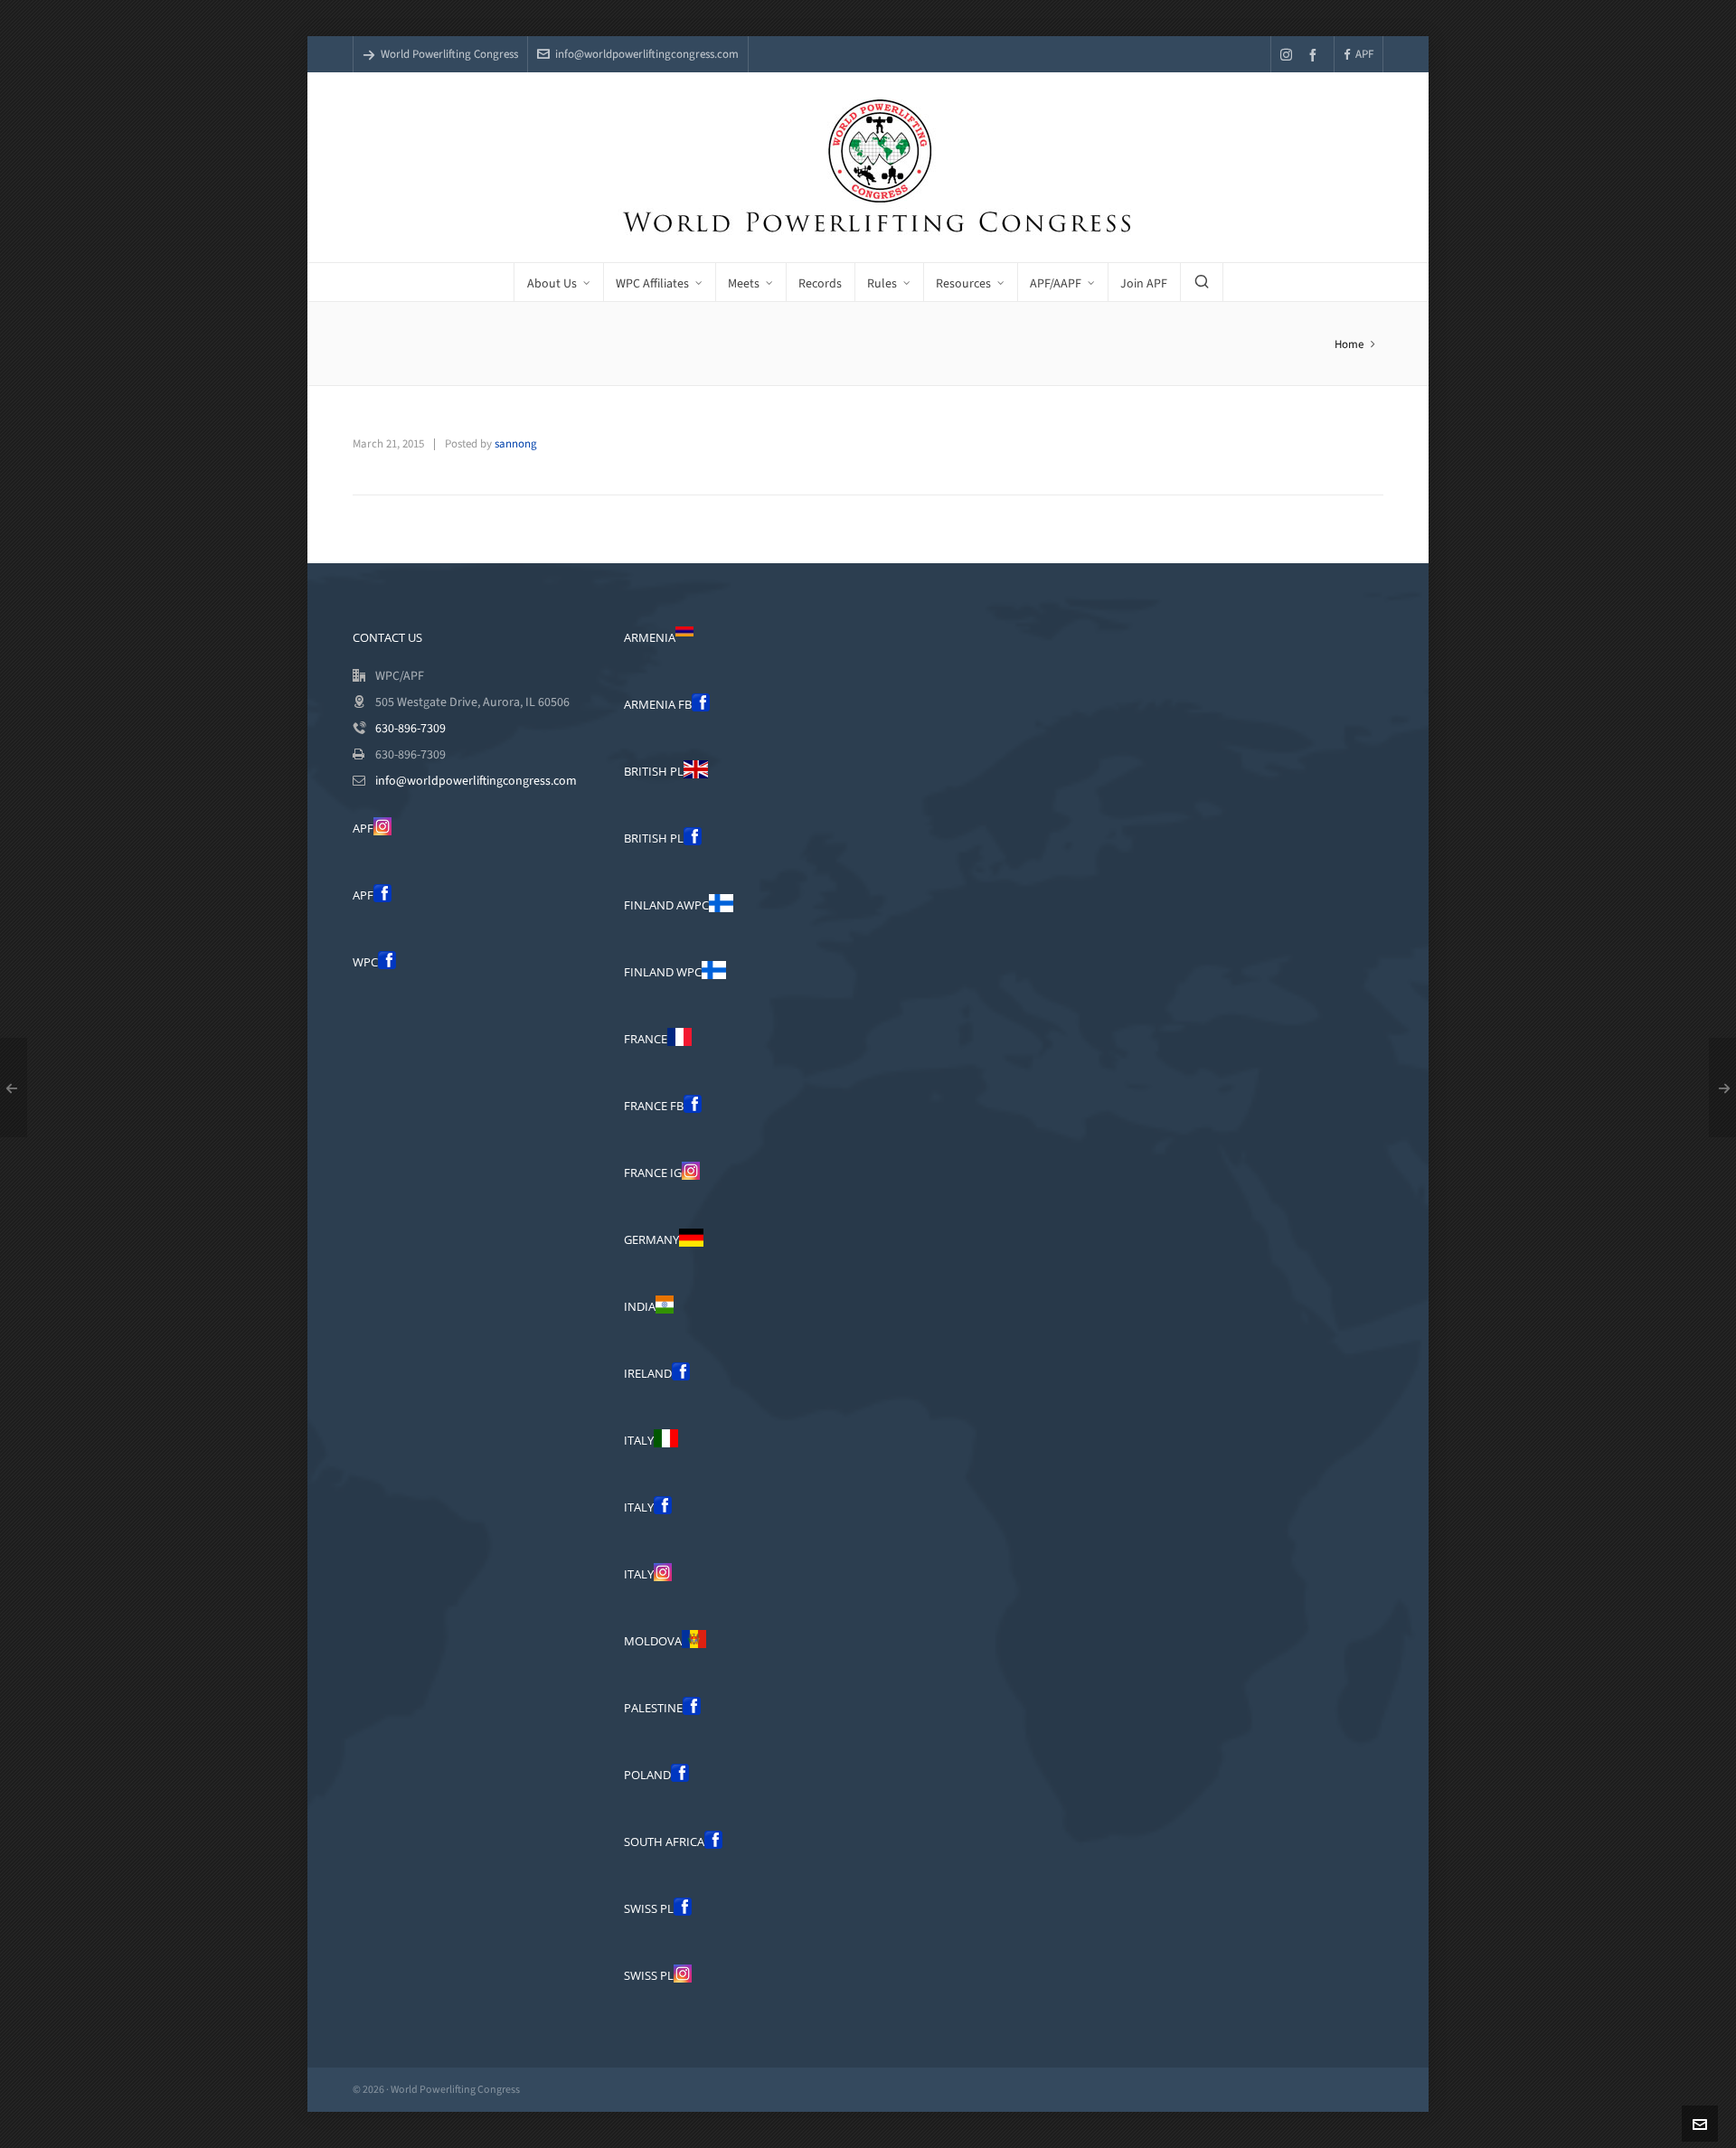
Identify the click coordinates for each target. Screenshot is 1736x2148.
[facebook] (1316, 55)
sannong (516, 443)
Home (1349, 344)
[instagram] (1289, 54)
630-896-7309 (410, 728)
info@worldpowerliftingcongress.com (647, 54)
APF (1364, 54)
